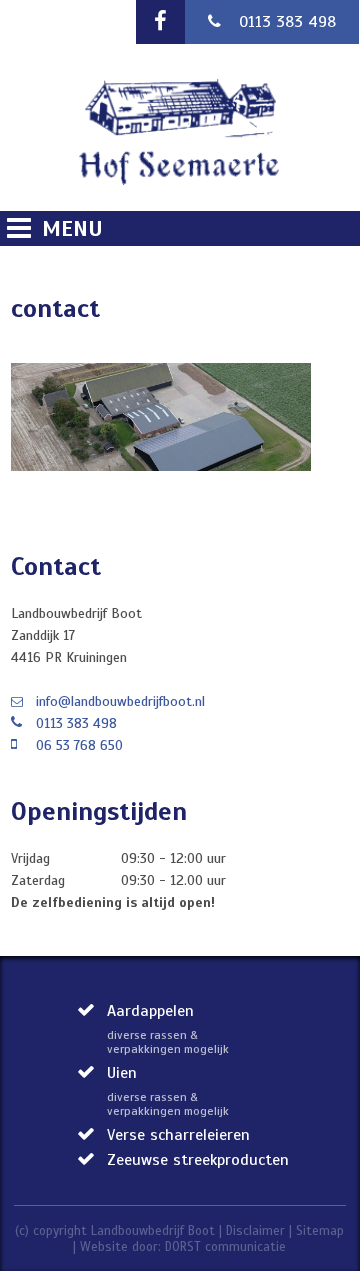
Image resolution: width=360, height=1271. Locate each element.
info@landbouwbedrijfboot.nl (120, 701)
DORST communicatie (225, 1247)
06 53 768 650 (79, 745)
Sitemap (320, 1231)
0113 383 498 (287, 22)
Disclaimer (255, 1231)
